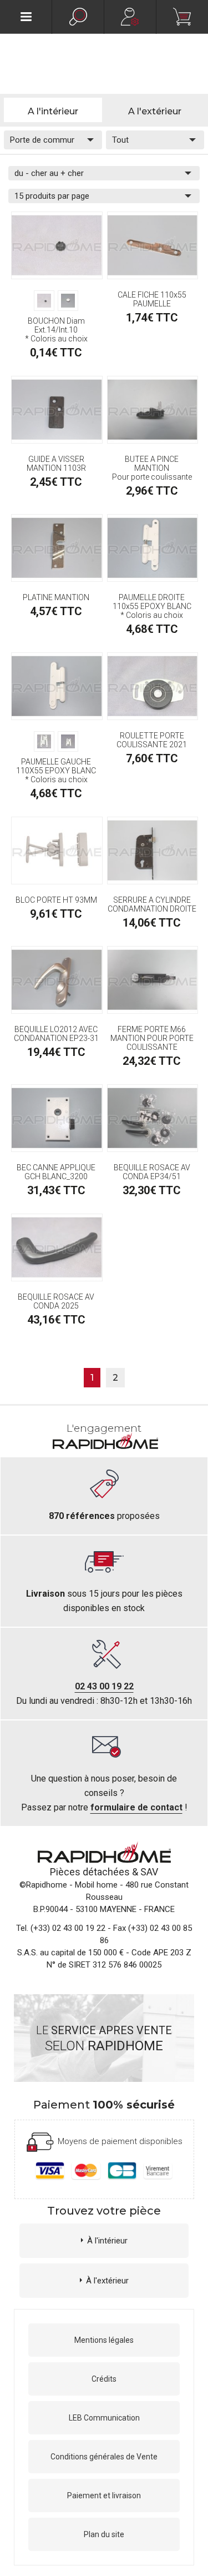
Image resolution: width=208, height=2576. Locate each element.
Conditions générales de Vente (104, 2457)
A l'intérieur (53, 111)
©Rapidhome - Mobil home (69, 1885)
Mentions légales (104, 2340)
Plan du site (104, 2534)
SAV (149, 1872)
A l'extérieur (155, 111)
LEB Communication (104, 2418)
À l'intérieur (107, 2241)
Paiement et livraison (104, 2495)
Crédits (104, 2379)
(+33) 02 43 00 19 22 (68, 1928)
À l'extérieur (107, 2281)
